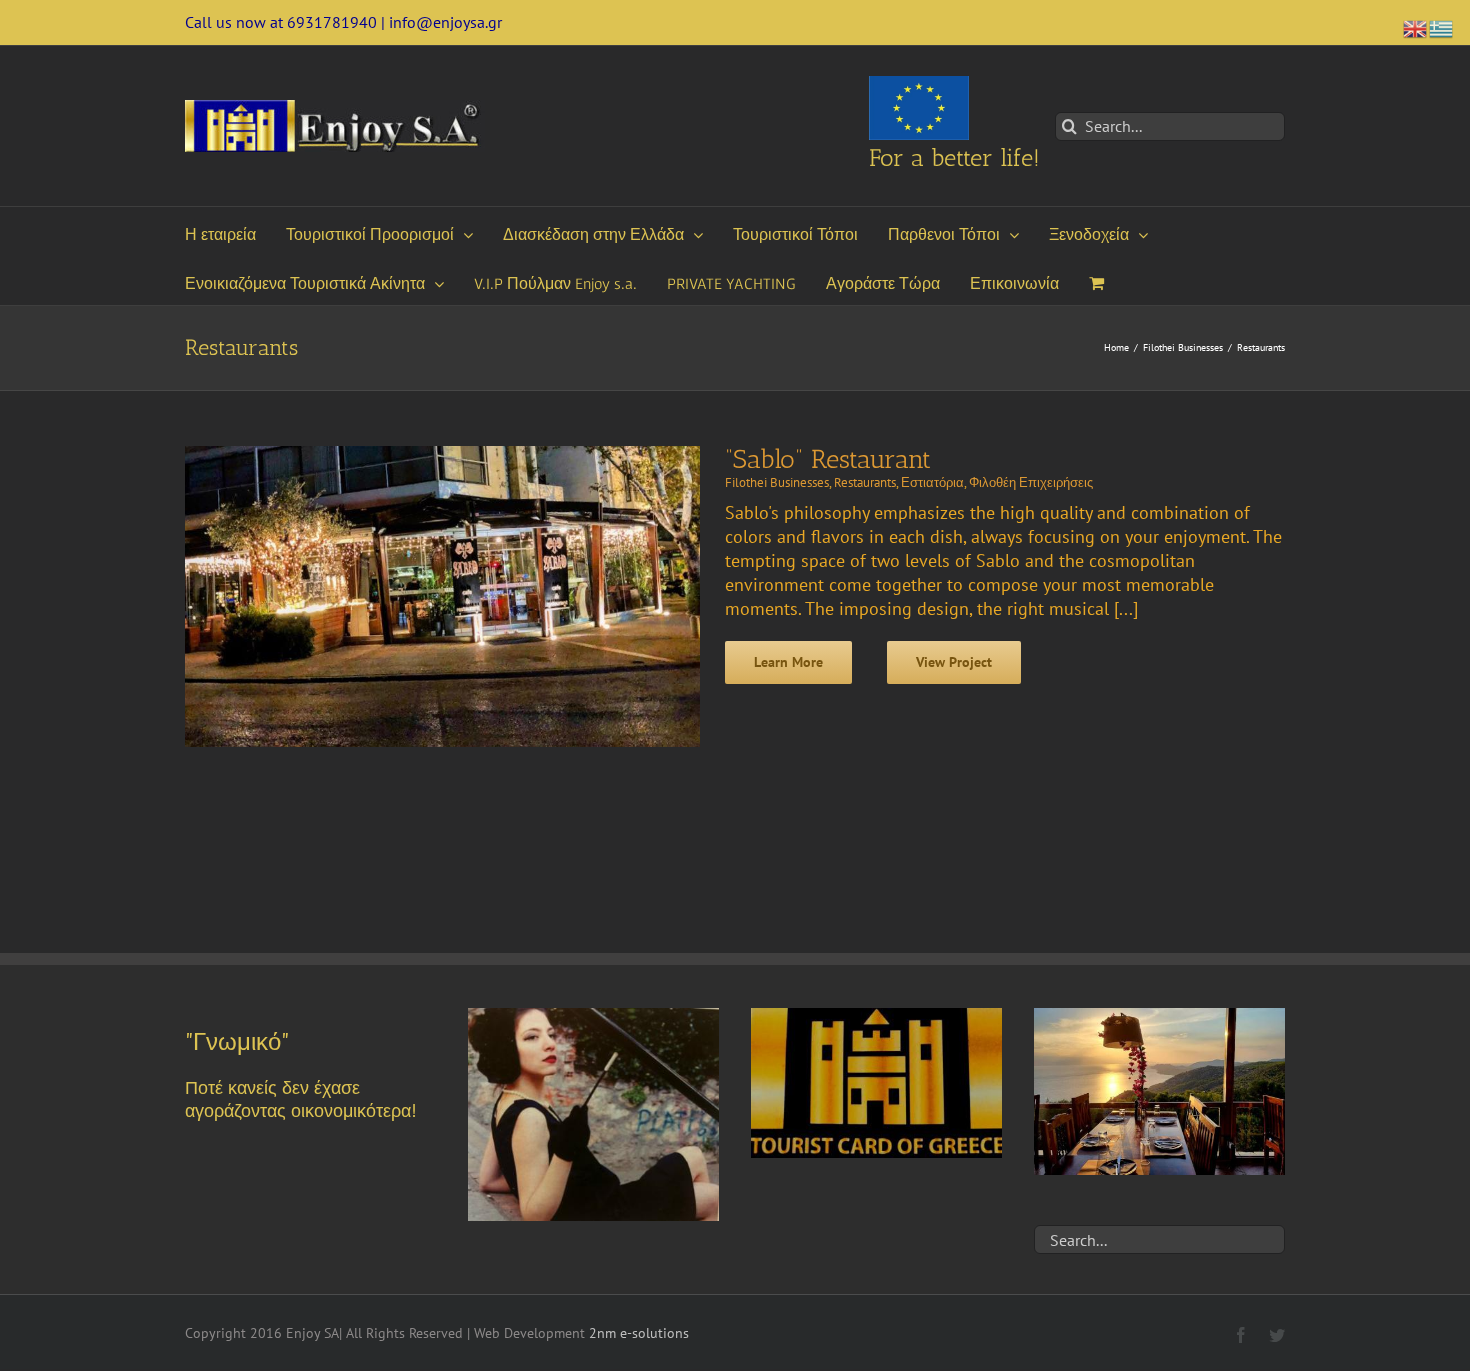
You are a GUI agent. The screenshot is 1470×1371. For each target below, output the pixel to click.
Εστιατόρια (932, 482)
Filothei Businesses (777, 482)
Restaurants (865, 482)
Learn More (788, 662)
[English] (1416, 26)
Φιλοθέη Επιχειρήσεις (1031, 482)
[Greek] (1442, 26)
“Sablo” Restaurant (828, 459)
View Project (954, 662)
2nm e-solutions (639, 1333)
